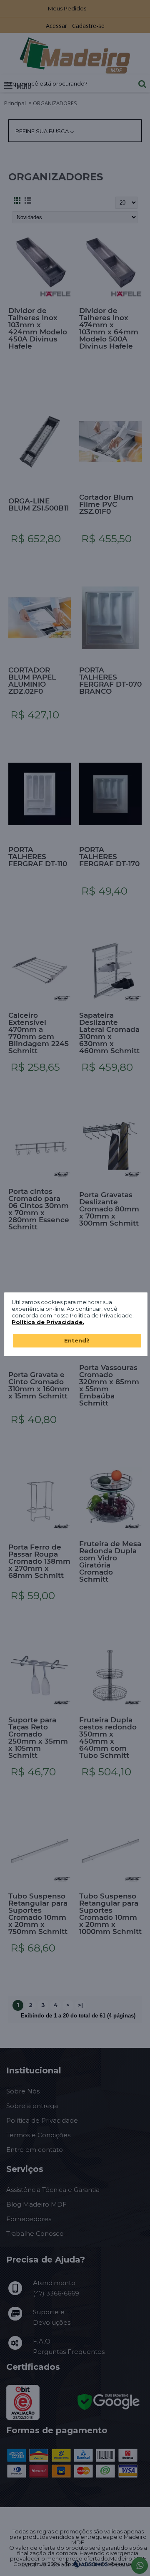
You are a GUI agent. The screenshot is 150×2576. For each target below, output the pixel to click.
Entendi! (77, 1340)
